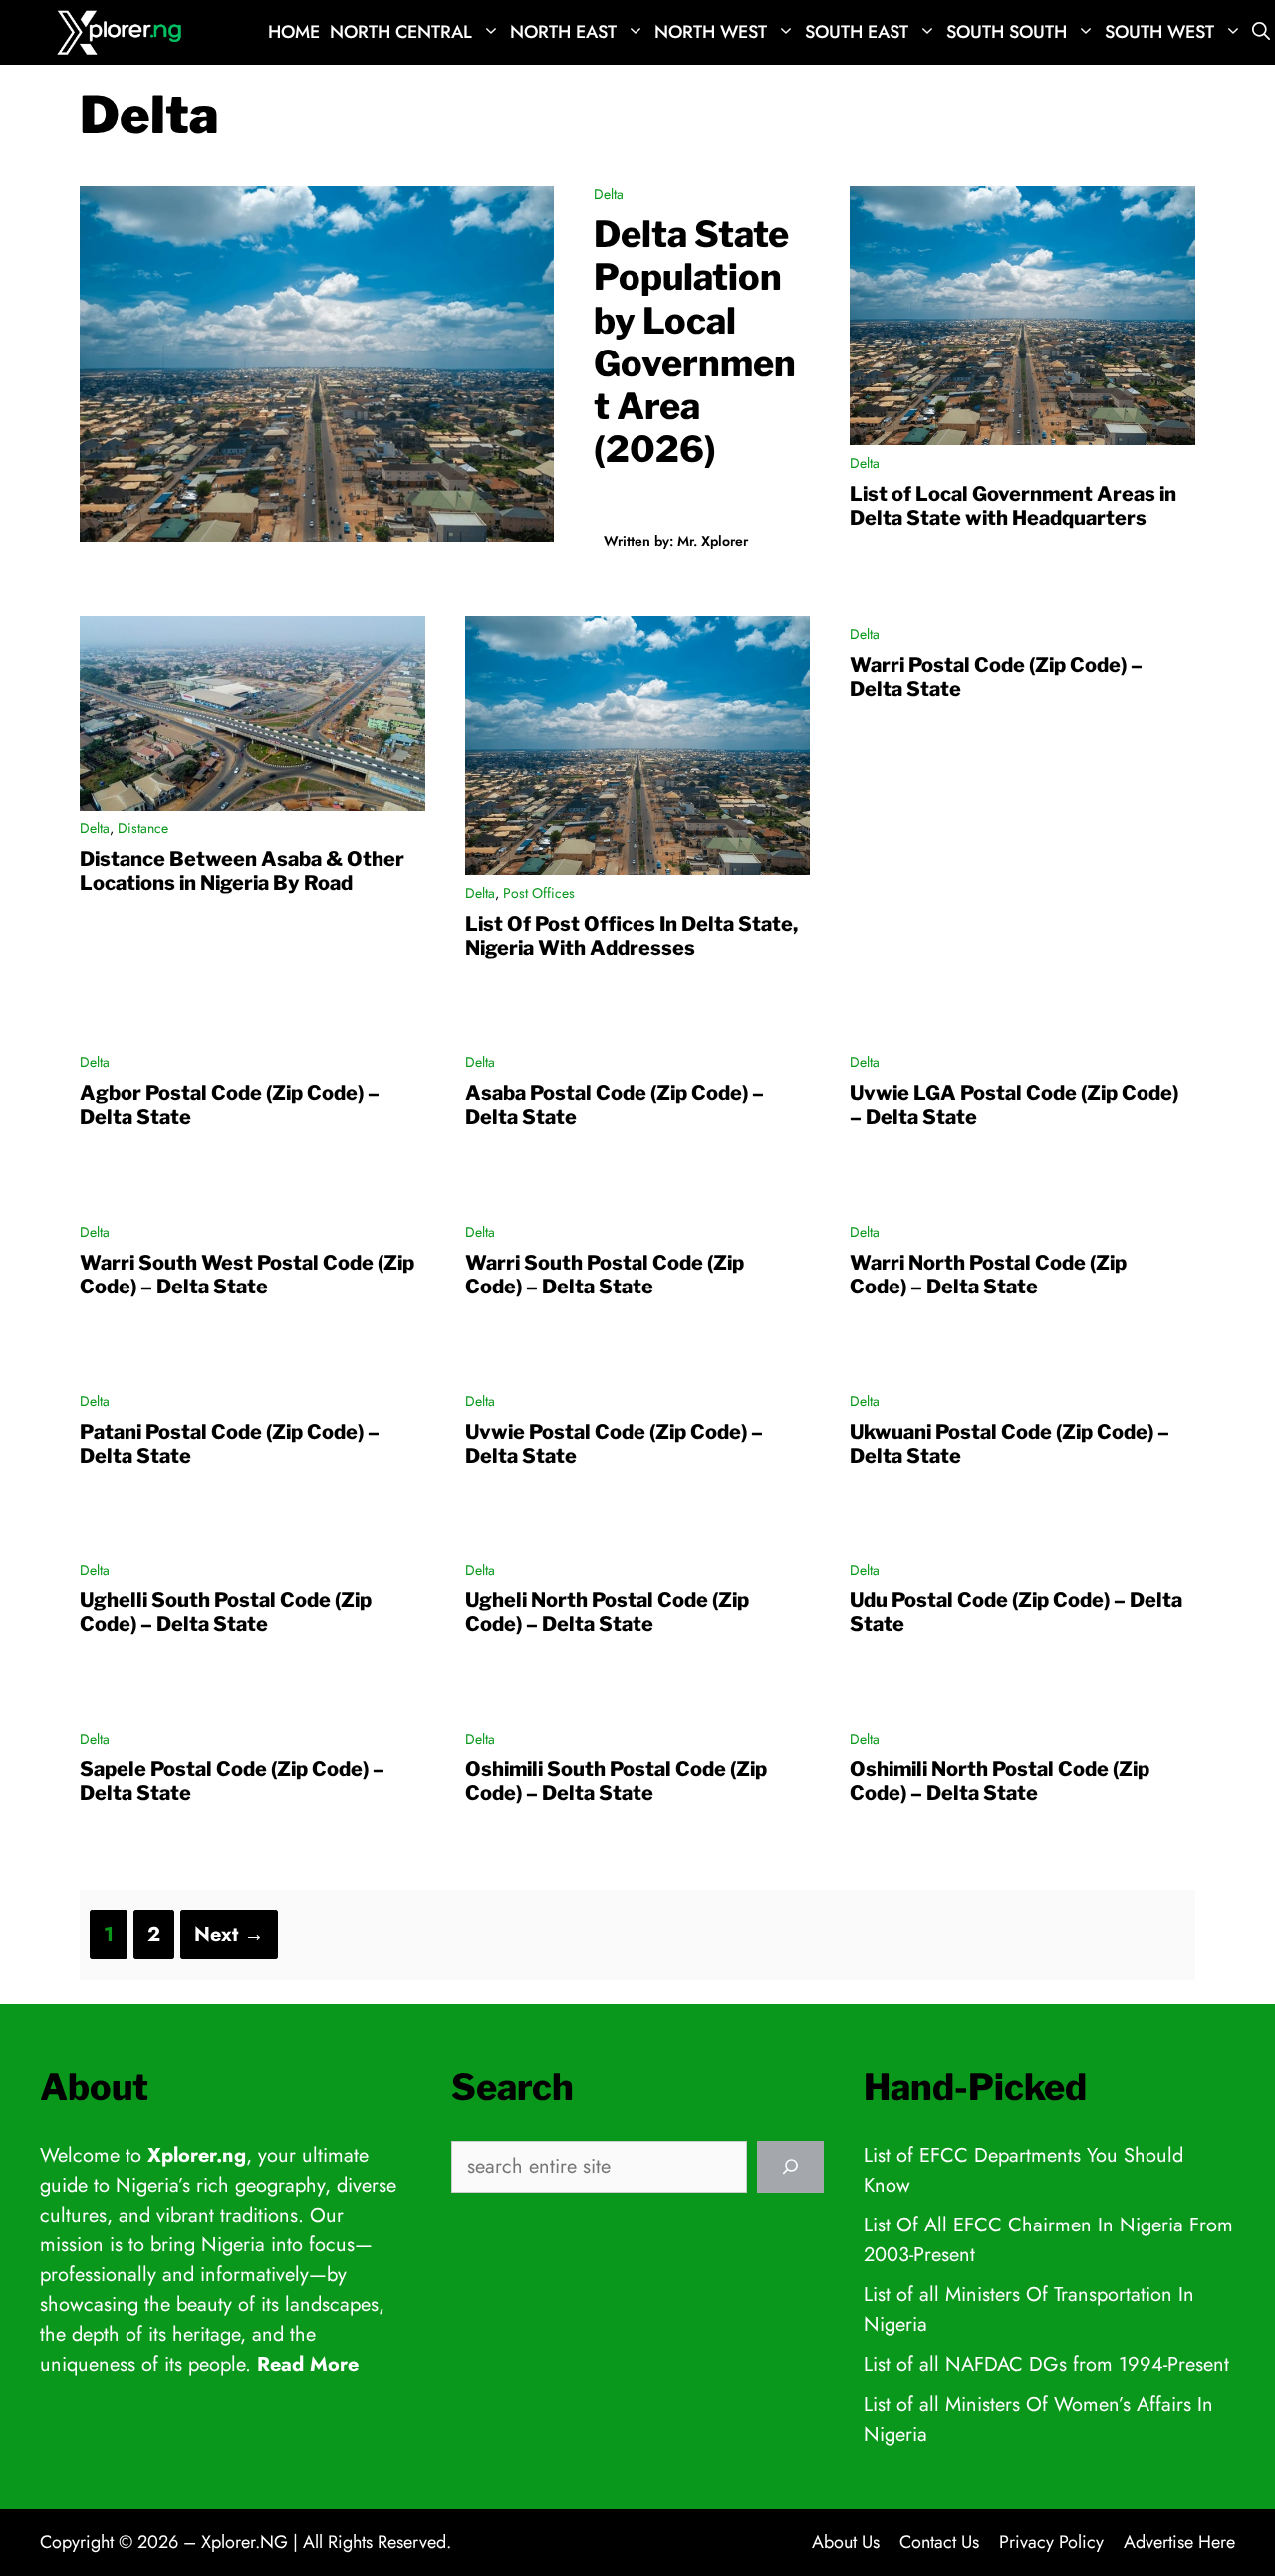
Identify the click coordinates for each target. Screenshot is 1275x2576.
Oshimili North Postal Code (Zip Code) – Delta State (1000, 1781)
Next (229, 1934)
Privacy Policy (1051, 2542)
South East (857, 32)
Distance (143, 828)
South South (1007, 32)
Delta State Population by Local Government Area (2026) (695, 342)
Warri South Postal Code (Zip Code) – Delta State (605, 1275)
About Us (846, 2542)
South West (1159, 32)
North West (711, 32)
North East (563, 32)
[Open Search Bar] (1261, 32)
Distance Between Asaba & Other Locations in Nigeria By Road (242, 871)
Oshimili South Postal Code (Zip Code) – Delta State (616, 1781)
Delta (609, 194)
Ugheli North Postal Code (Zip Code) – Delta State (607, 1612)
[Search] (790, 2167)
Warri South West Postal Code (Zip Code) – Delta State (247, 1275)
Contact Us (939, 2542)
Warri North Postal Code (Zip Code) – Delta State (988, 1275)
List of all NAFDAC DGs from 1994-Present (1046, 2364)
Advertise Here (1179, 2542)
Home (294, 32)
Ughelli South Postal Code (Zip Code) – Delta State (226, 1612)
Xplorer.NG (245, 2542)
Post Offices (539, 893)
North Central (401, 32)
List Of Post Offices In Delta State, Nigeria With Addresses (632, 936)
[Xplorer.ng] (122, 32)
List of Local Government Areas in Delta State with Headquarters (1013, 506)
